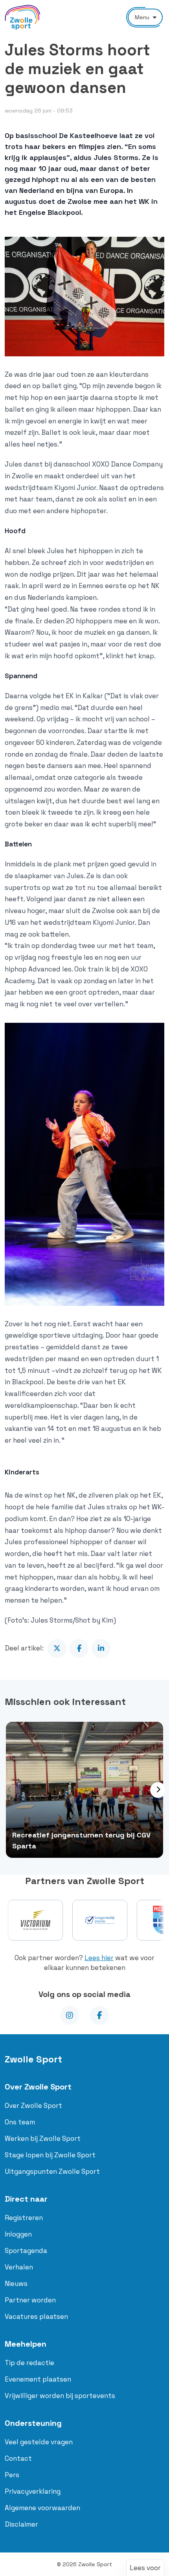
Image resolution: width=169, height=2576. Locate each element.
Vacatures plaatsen (36, 2316)
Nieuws (16, 2284)
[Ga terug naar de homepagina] (23, 17)
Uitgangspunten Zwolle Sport (52, 2171)
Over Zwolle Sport (38, 2087)
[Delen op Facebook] (79, 1648)
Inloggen (18, 2234)
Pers (12, 2475)
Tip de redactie (29, 2363)
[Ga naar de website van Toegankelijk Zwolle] (100, 1920)
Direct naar (26, 2199)
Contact (18, 2458)
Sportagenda (26, 2251)
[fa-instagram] (70, 2015)
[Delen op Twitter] (57, 1648)
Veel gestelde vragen (39, 2442)
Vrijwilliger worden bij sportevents (60, 2396)
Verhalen (19, 2267)
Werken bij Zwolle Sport (43, 2138)
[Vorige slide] (9, 1790)
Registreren (24, 2218)
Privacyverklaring (33, 2491)
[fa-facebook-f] (99, 2015)
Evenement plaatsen (38, 2379)
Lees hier (99, 1958)
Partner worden (30, 2300)
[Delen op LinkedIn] (101, 1648)
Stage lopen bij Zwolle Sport (50, 2155)
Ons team (20, 2122)
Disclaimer (21, 2524)
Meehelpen (26, 2344)
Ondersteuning (33, 2423)
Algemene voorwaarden (42, 2508)
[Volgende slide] (158, 1790)
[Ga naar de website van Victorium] (35, 1920)
